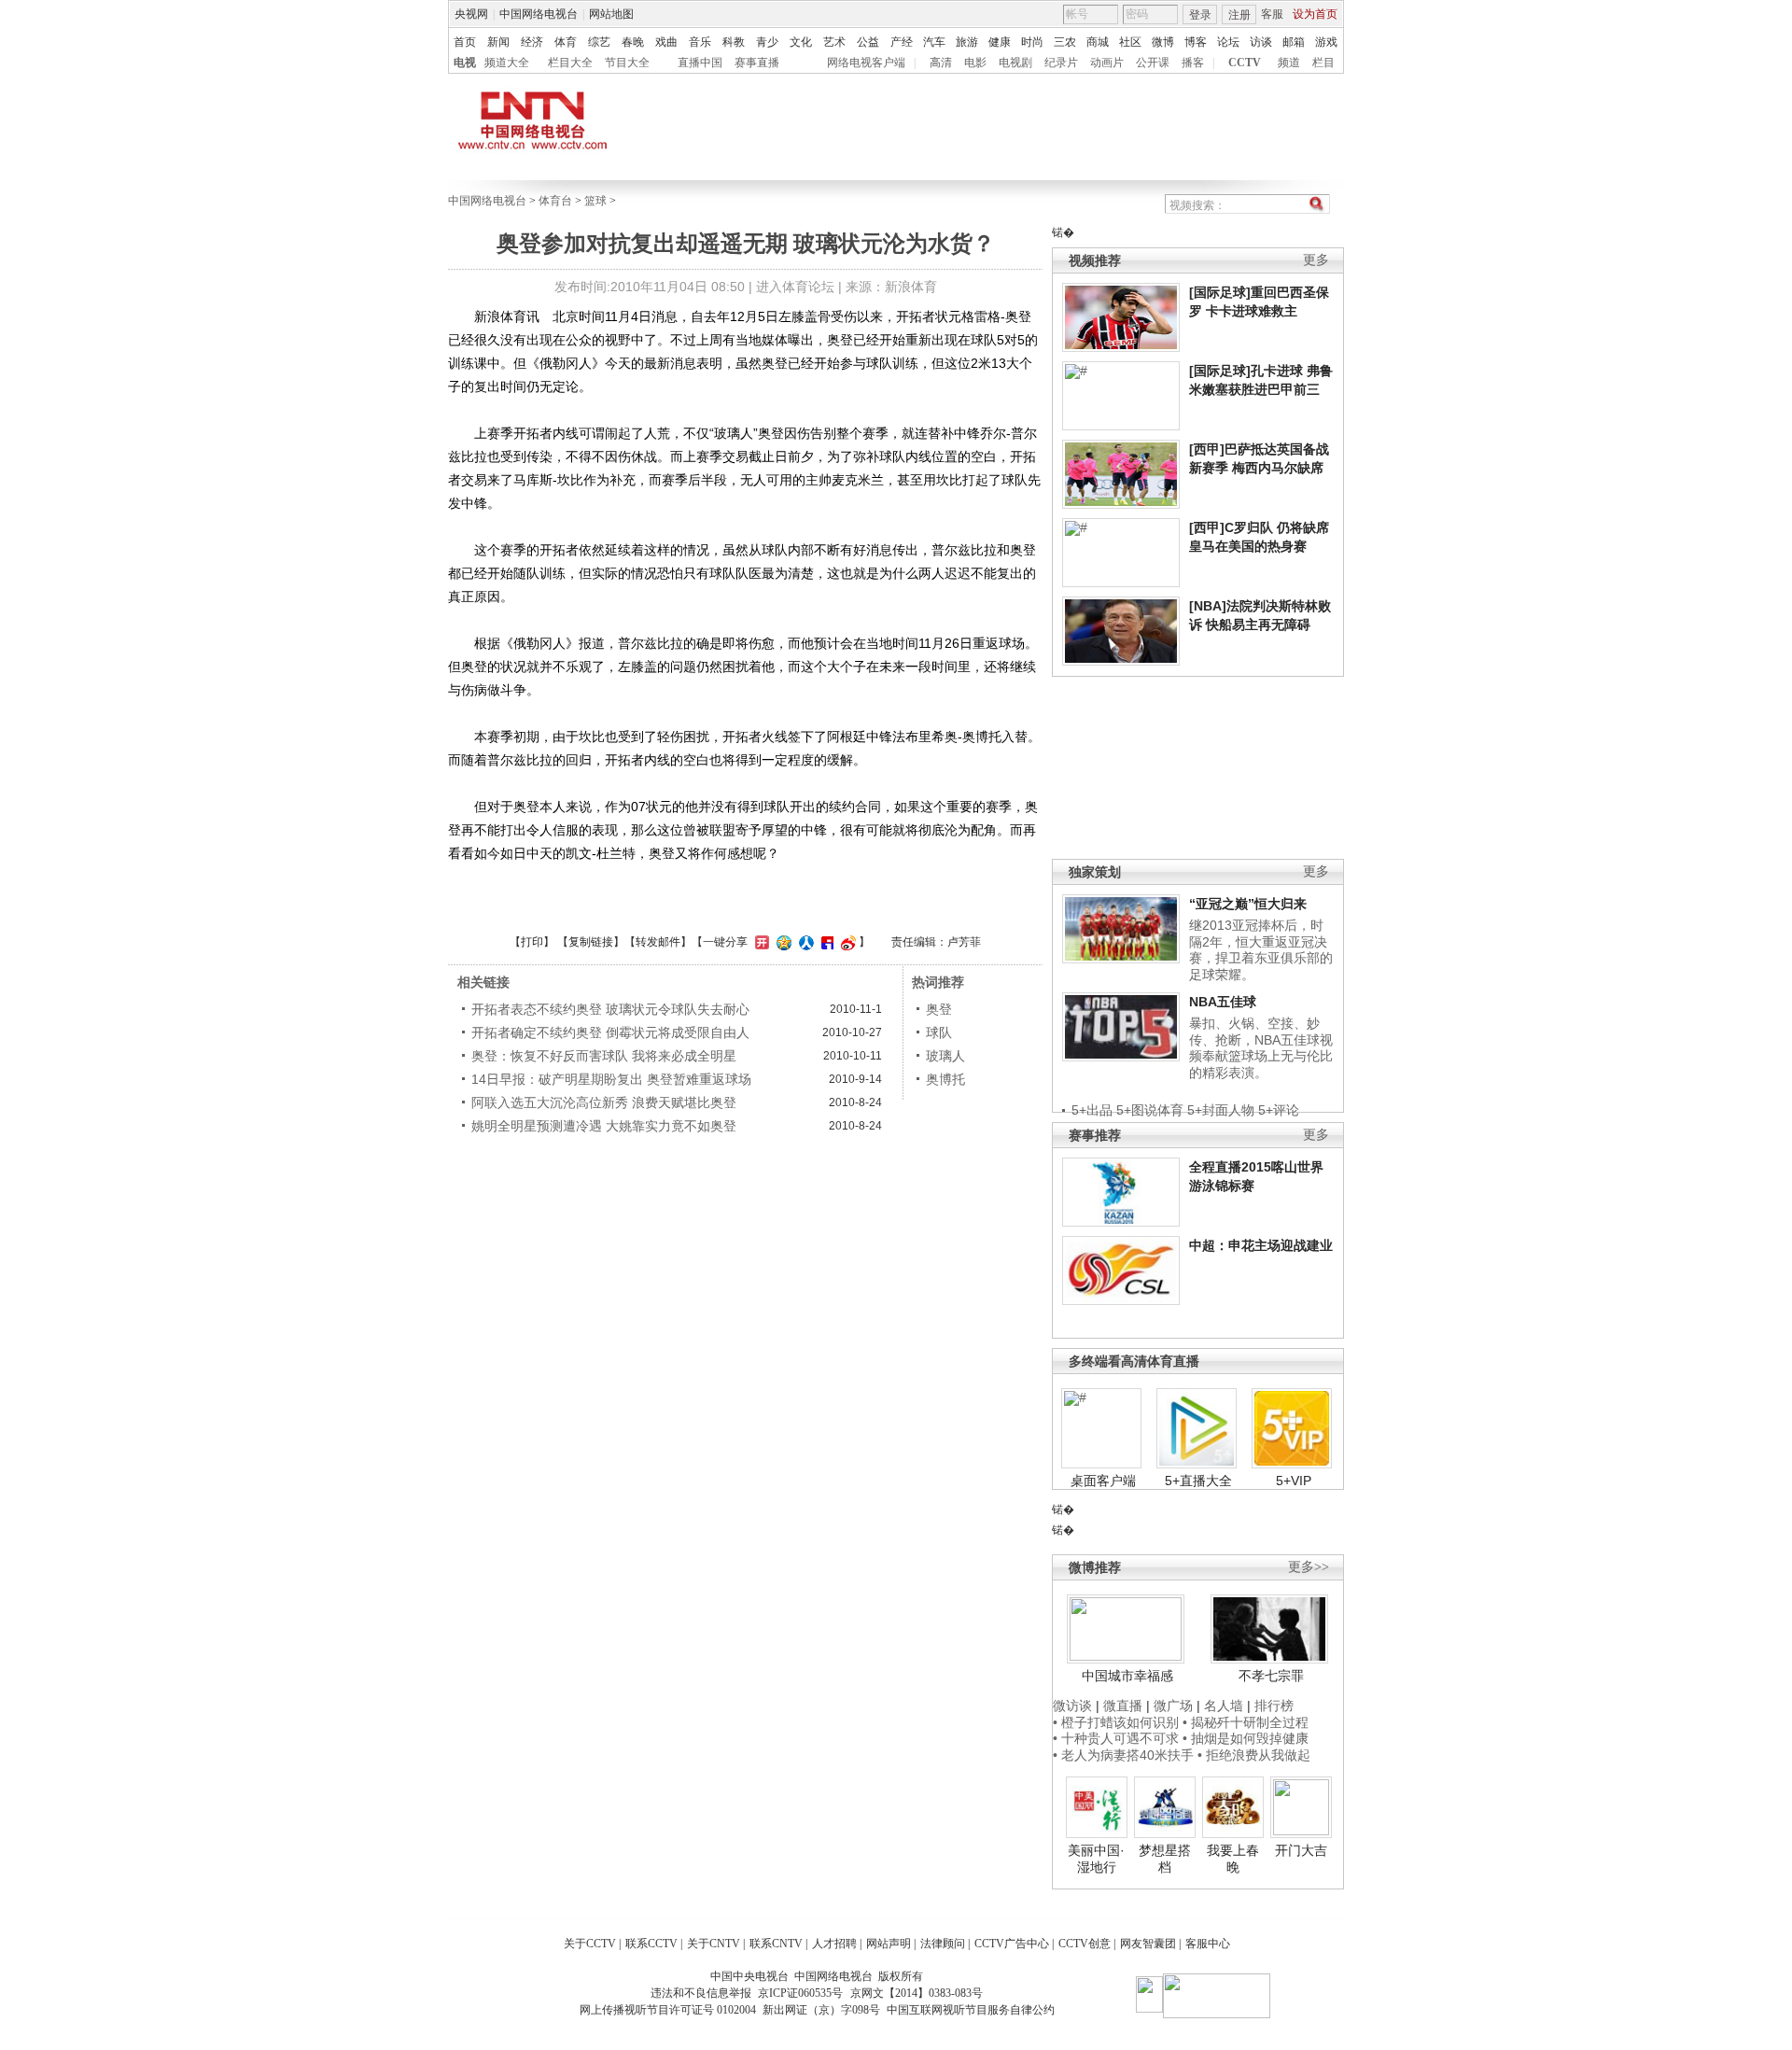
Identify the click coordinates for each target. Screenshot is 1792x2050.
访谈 (1261, 42)
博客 (1196, 42)
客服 (1272, 14)
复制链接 (591, 942)
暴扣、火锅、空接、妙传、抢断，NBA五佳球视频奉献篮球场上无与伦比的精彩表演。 (1261, 1048)
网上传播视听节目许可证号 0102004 (668, 2010)
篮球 (595, 201)
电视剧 (1015, 63)
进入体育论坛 (795, 287)
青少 (767, 42)
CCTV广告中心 (1012, 1944)
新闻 (498, 42)
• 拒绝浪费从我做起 (1254, 1755)
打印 (532, 942)
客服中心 (1208, 1944)
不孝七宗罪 (1271, 1676)
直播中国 (700, 63)
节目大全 (627, 63)
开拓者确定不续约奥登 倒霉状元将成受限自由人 (610, 1032)
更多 (1316, 260)
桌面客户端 (1103, 1481)
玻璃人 (945, 1056)
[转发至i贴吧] (825, 942)
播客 (1193, 63)
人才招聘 (834, 1944)
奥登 (939, 1009)
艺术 (834, 42)
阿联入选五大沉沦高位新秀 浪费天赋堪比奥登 (604, 1102)
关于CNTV (714, 1944)
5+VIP (1294, 1481)
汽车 (934, 42)
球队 (939, 1032)
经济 (532, 42)
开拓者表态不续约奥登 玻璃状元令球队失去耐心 (610, 1009)
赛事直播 (757, 63)
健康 (1000, 42)
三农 (1065, 42)
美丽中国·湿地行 (1096, 1859)
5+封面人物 (1221, 1110)
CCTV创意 (1085, 1944)
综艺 (599, 42)
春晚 (633, 42)
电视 (465, 63)
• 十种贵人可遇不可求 (1118, 1738)
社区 (1130, 42)
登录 (1200, 15)
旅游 (967, 42)
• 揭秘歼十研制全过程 (1246, 1722)
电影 (975, 63)
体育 (566, 42)
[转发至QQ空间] (782, 942)
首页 (465, 42)
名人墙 (1224, 1706)
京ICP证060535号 (800, 1993)
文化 (801, 42)
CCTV (1245, 63)
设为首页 (1315, 14)
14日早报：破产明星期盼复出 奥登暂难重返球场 (611, 1079)
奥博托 (945, 1079)
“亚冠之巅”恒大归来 (1248, 904)
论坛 (1228, 42)
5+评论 (1279, 1110)
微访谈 (1072, 1706)
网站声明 (889, 1944)
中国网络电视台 (539, 14)
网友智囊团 (1148, 1944)
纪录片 (1061, 63)
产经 (902, 42)
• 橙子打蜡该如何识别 (1116, 1722)
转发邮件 (658, 942)
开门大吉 (1301, 1850)
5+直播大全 (1198, 1481)
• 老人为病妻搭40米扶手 (1123, 1755)
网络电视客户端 (866, 63)
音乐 (700, 42)
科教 (734, 42)
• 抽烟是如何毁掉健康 (1246, 1738)
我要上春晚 (1233, 1859)
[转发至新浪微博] (846, 942)
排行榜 (1274, 1706)
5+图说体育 (1150, 1110)
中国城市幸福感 (1127, 1676)
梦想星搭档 (1165, 1859)
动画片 (1107, 63)
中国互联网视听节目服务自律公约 (971, 2010)
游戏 (1326, 42)
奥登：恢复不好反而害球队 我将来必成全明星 (604, 1056)
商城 (1098, 42)
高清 (941, 63)
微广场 (1173, 1706)
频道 (1289, 63)
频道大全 (507, 63)
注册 (1239, 15)
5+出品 (1092, 1110)
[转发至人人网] (804, 942)
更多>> (1309, 1567)
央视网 (471, 14)
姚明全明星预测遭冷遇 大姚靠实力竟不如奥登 (604, 1126)
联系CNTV (776, 1944)
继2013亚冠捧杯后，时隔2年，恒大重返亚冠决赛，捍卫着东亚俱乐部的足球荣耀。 (1261, 950)
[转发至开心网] (760, 942)
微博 (1163, 42)
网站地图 (611, 14)
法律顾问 (943, 1944)
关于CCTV (590, 1944)
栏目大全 (570, 63)
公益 (868, 42)
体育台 (555, 201)
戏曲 (666, 42)
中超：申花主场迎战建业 (1261, 1245)
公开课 (1153, 63)
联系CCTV (651, 1944)
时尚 (1032, 42)
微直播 (1123, 1706)
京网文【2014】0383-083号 (917, 1993)
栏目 (1323, 63)
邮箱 (1294, 42)
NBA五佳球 (1223, 1002)
